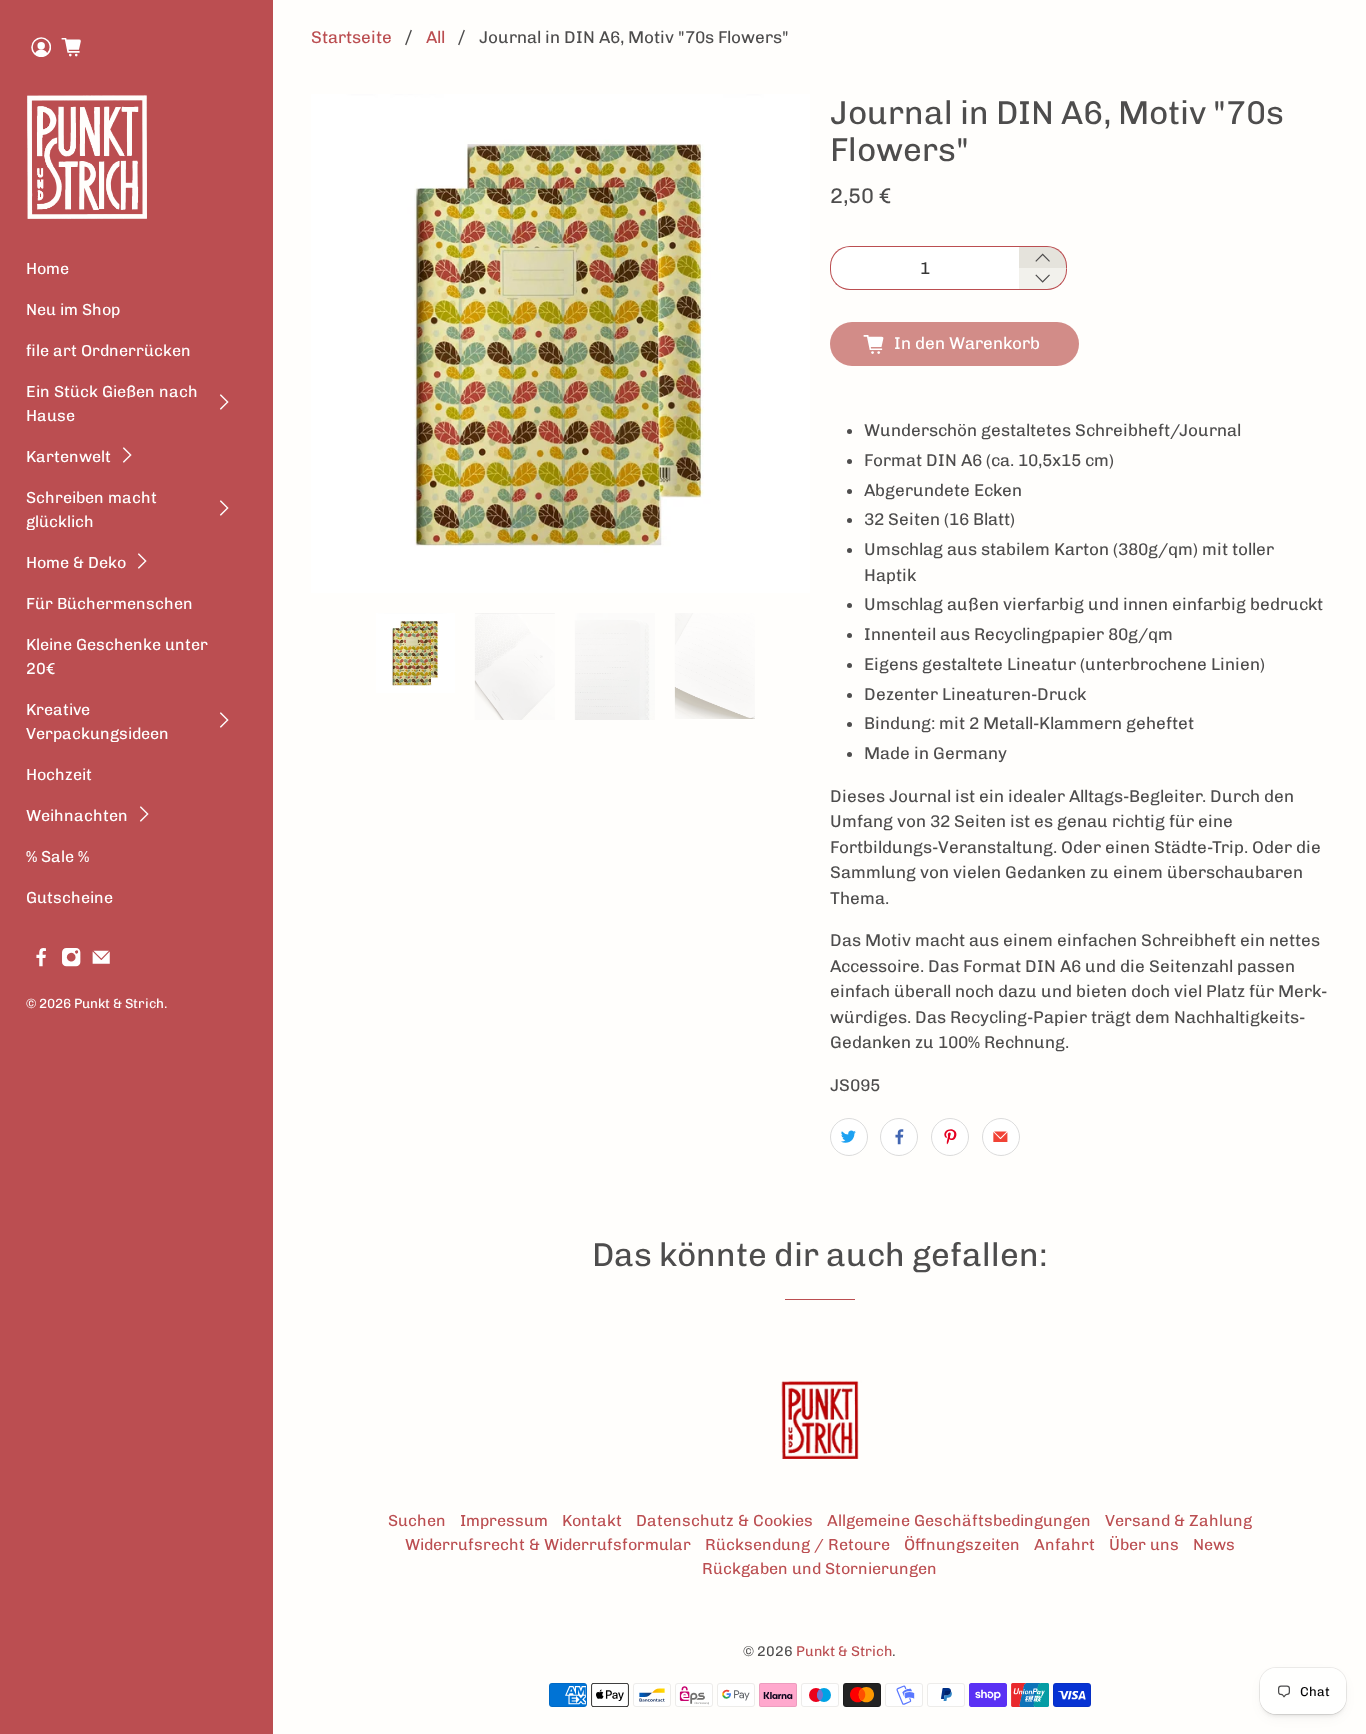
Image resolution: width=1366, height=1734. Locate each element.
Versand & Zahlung (1178, 1520)
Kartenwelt (68, 456)
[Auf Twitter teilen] (849, 1137)
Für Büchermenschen (109, 603)
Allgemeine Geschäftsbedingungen (959, 1520)
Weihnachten (77, 815)
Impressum (504, 1520)
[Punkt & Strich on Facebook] (41, 961)
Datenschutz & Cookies (724, 1520)
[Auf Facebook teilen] (899, 1137)
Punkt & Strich (119, 1003)
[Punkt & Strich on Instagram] (71, 961)
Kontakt (592, 1520)
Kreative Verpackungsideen (97, 721)
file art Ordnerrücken (108, 350)
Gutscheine (69, 897)
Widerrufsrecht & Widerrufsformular (548, 1544)
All (435, 37)
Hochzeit (59, 774)
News (1214, 1544)
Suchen (417, 1520)
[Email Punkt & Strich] (101, 961)
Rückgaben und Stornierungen (819, 1568)
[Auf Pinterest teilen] (950, 1137)
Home (47, 268)
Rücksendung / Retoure (797, 1544)
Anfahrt (1064, 1544)
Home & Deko (76, 562)
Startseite (351, 37)
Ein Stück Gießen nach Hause (112, 403)
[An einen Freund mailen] (1001, 1137)
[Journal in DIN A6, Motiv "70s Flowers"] (560, 343)
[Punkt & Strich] (87, 156)
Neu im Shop (73, 309)
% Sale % (57, 856)
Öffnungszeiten (962, 1544)
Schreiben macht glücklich (91, 509)
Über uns (1144, 1544)
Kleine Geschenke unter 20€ (117, 656)
